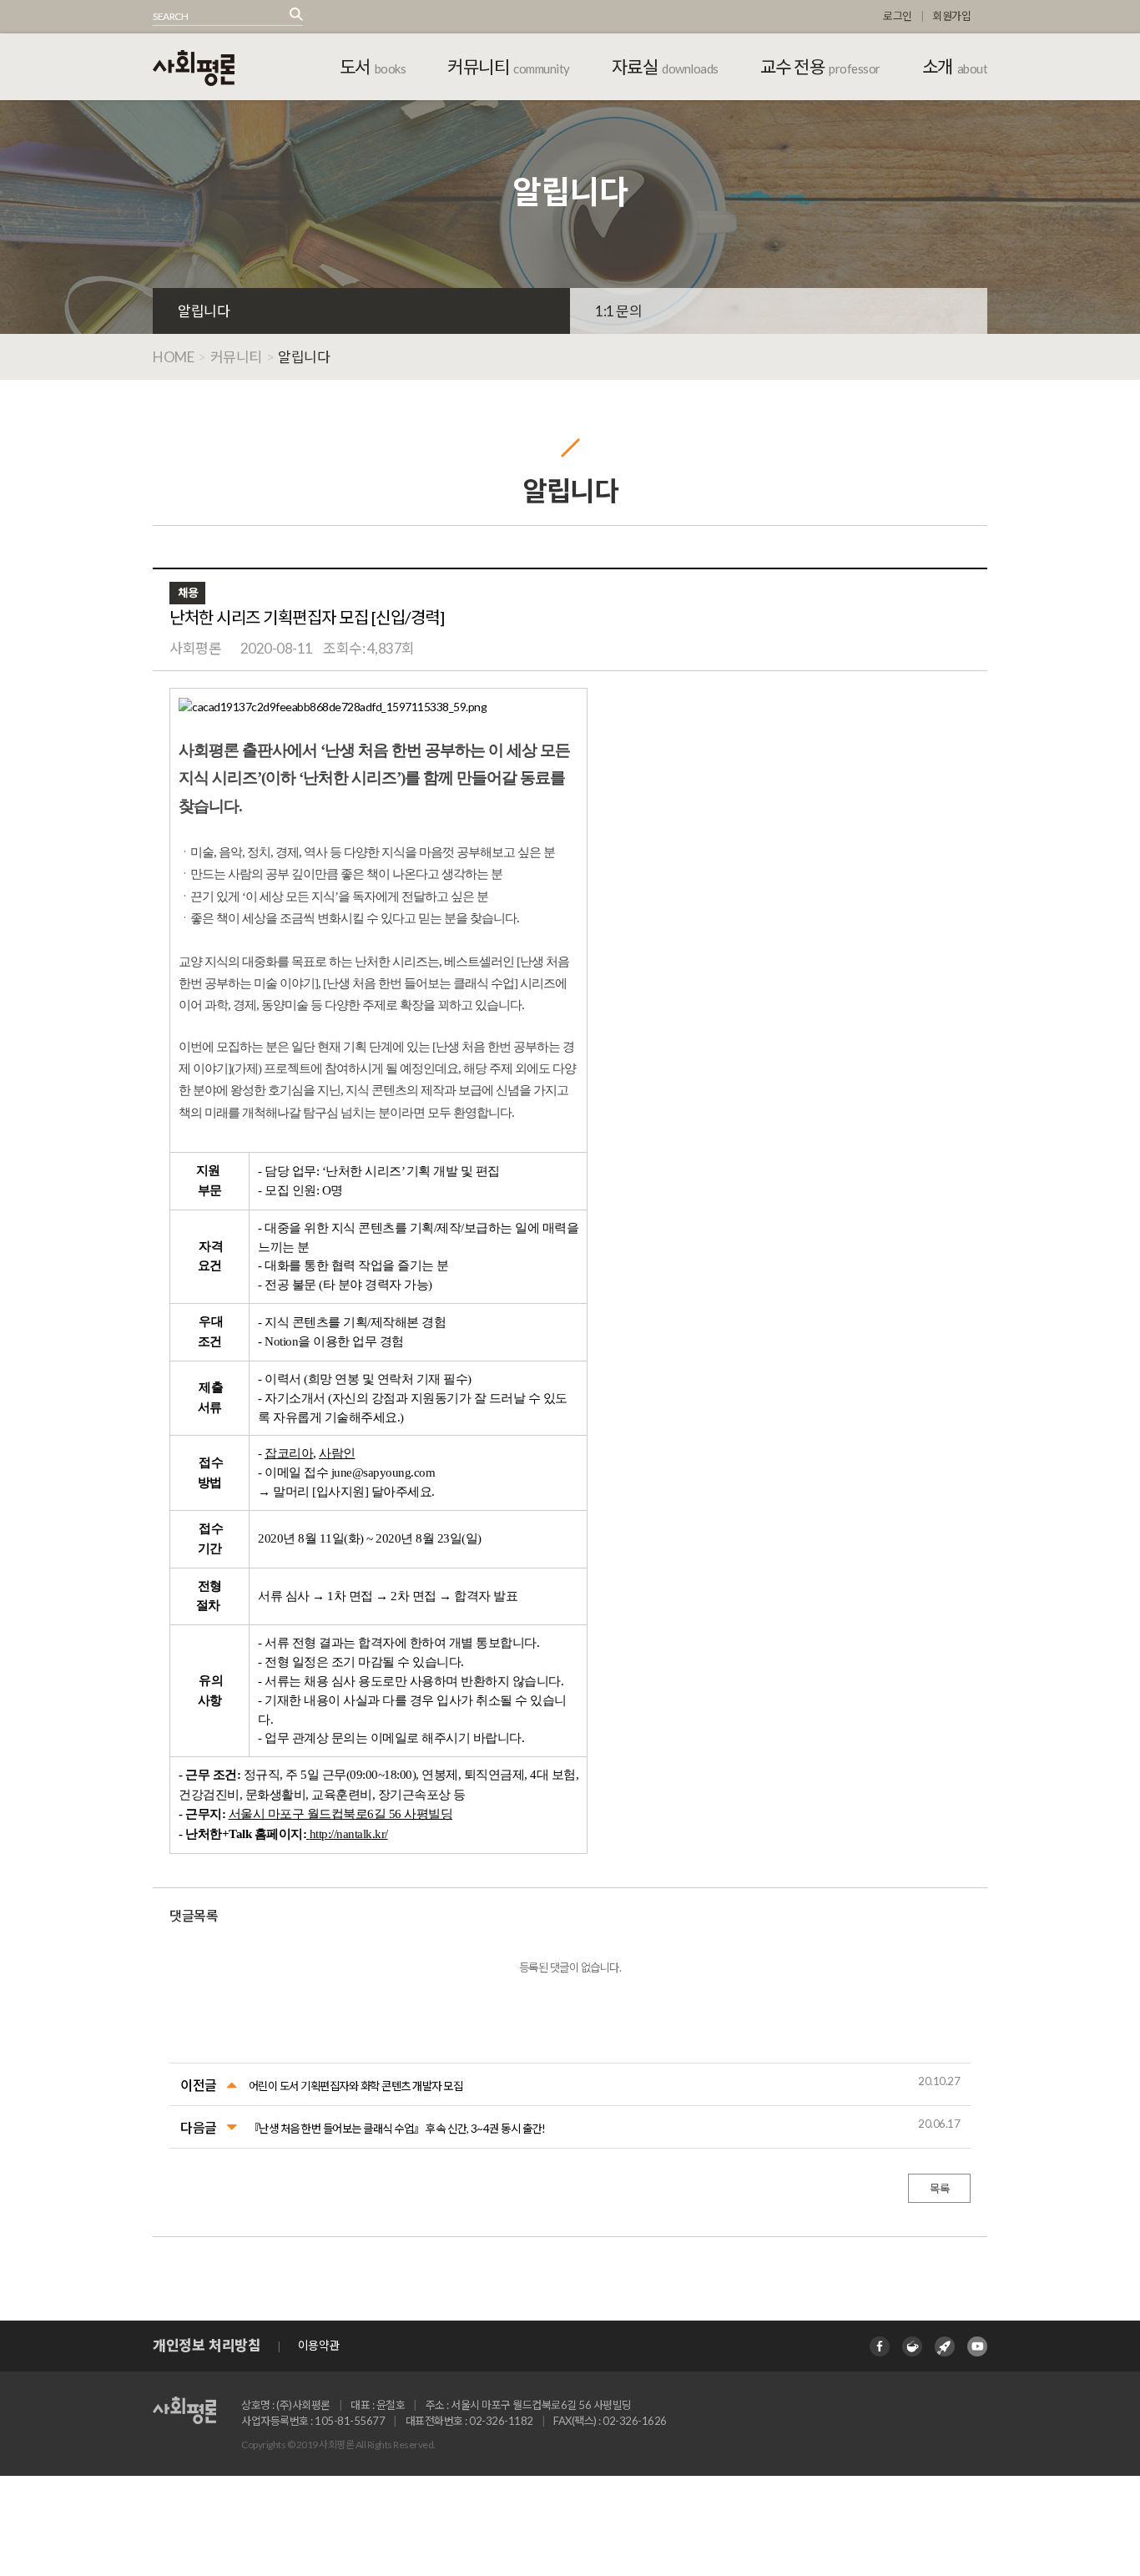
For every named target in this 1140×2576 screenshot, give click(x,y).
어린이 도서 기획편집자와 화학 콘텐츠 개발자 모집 (356, 2086)
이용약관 (319, 2345)
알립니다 (204, 311)
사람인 (337, 1453)
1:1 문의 (618, 311)
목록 (939, 2189)
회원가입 (951, 16)
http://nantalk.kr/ (349, 1834)
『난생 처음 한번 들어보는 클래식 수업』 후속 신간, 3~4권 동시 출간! (397, 2129)
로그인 (898, 16)
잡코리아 (289, 1453)
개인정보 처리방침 (207, 2345)
